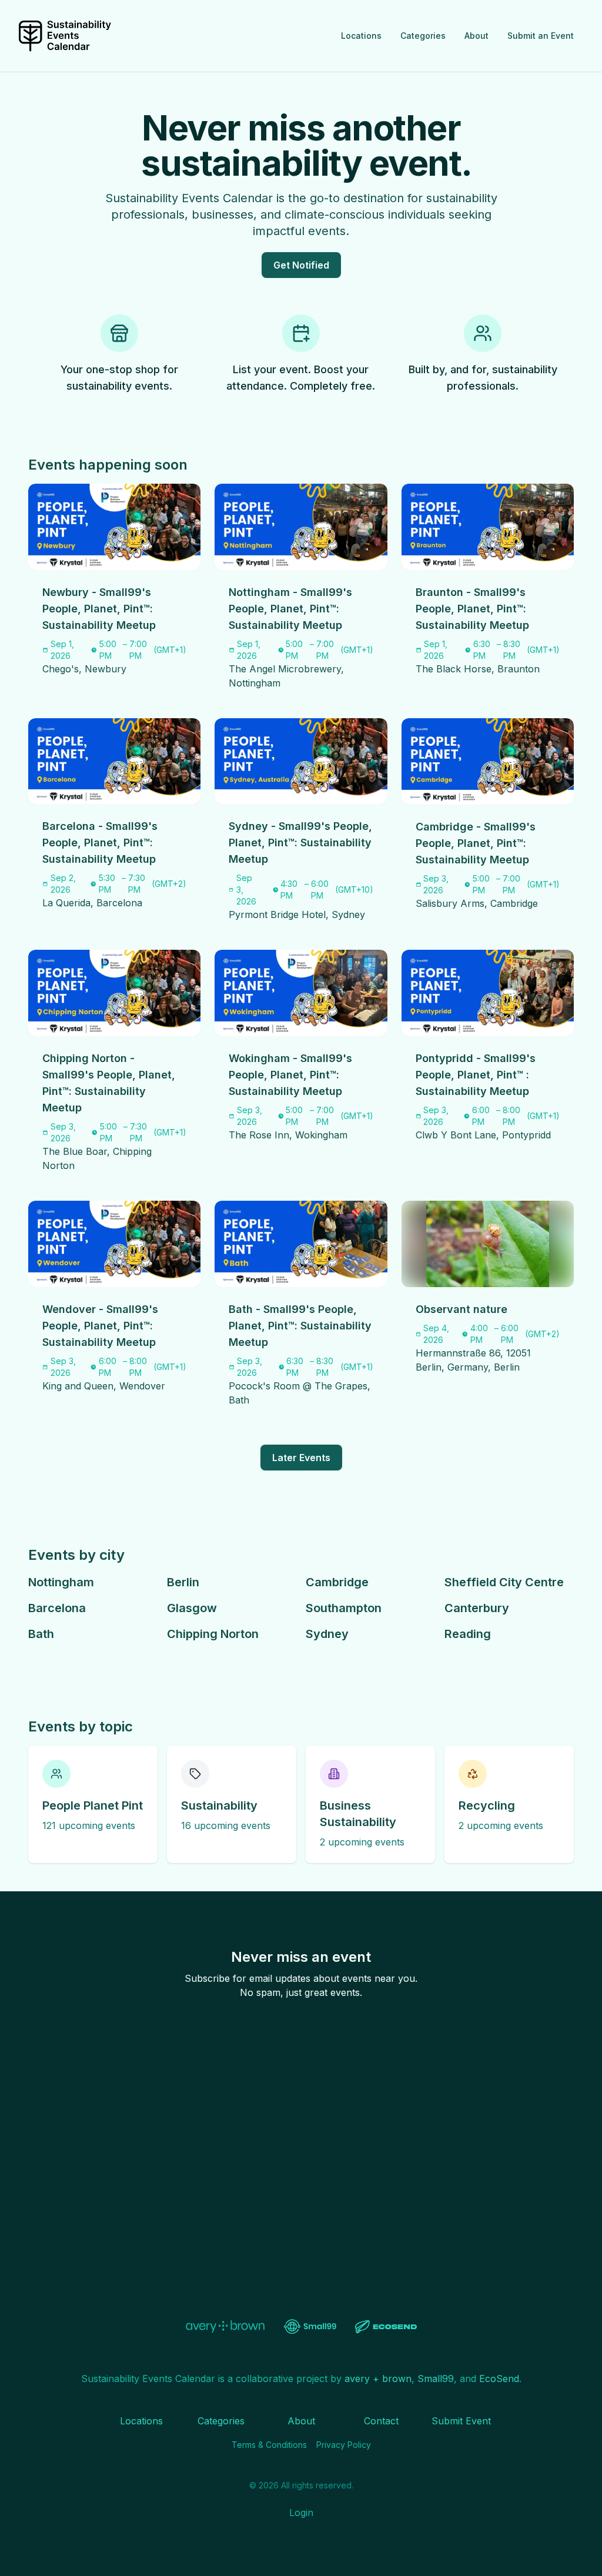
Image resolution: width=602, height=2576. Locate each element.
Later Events (301, 1458)
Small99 (436, 2379)
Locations (361, 36)
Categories (423, 36)
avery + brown (378, 2379)
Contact (381, 2421)
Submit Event (461, 2421)
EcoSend (499, 2379)
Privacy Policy (344, 2445)
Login (301, 2513)
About (476, 36)
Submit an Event (541, 36)
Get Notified (301, 265)
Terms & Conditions (269, 2445)
